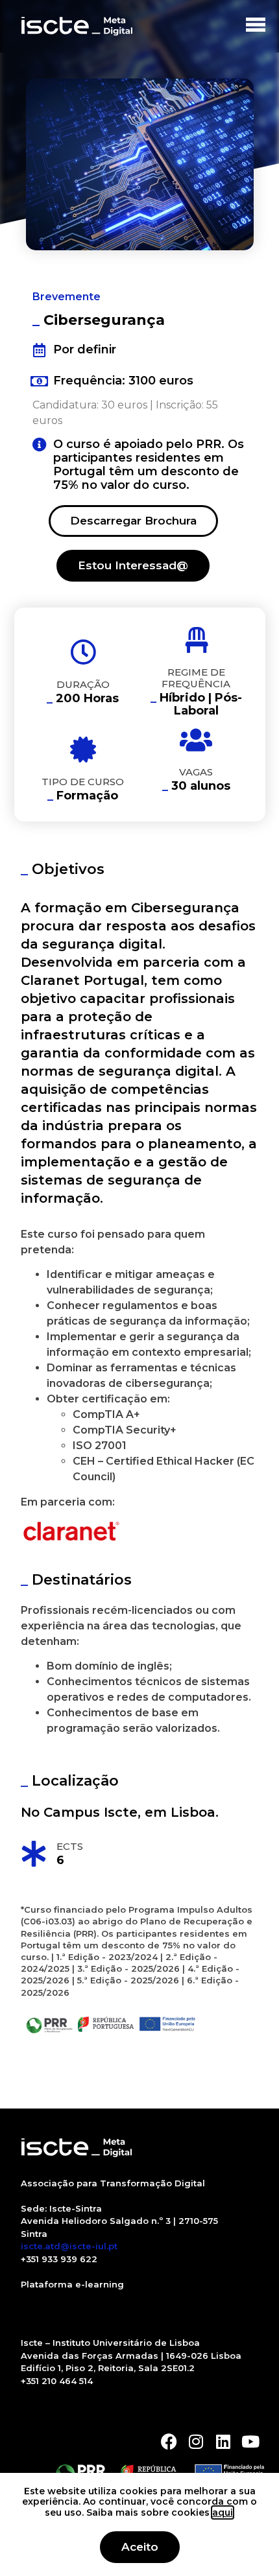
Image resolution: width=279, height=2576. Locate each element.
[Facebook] (169, 2441)
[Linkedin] (224, 2441)
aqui (223, 2512)
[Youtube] (251, 2441)
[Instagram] (196, 2441)
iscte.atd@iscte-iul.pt (69, 2246)
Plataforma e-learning (72, 2284)
